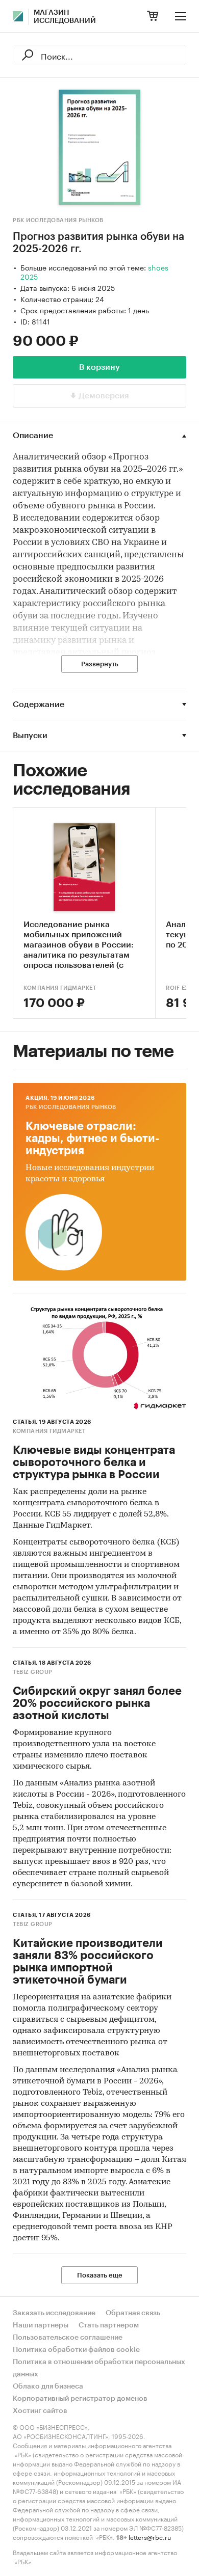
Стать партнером (109, 2325)
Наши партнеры (41, 2325)
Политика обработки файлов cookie (76, 2350)
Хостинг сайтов (40, 2411)
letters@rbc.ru (150, 2537)
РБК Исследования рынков (58, 220)
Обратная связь (133, 2313)
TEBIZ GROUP (33, 1672)
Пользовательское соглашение (68, 2338)
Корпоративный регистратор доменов (80, 2399)
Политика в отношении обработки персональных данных (99, 2368)
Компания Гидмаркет (60, 988)
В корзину (99, 367)
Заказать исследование (54, 2313)
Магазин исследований (65, 17)
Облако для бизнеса (48, 2387)
